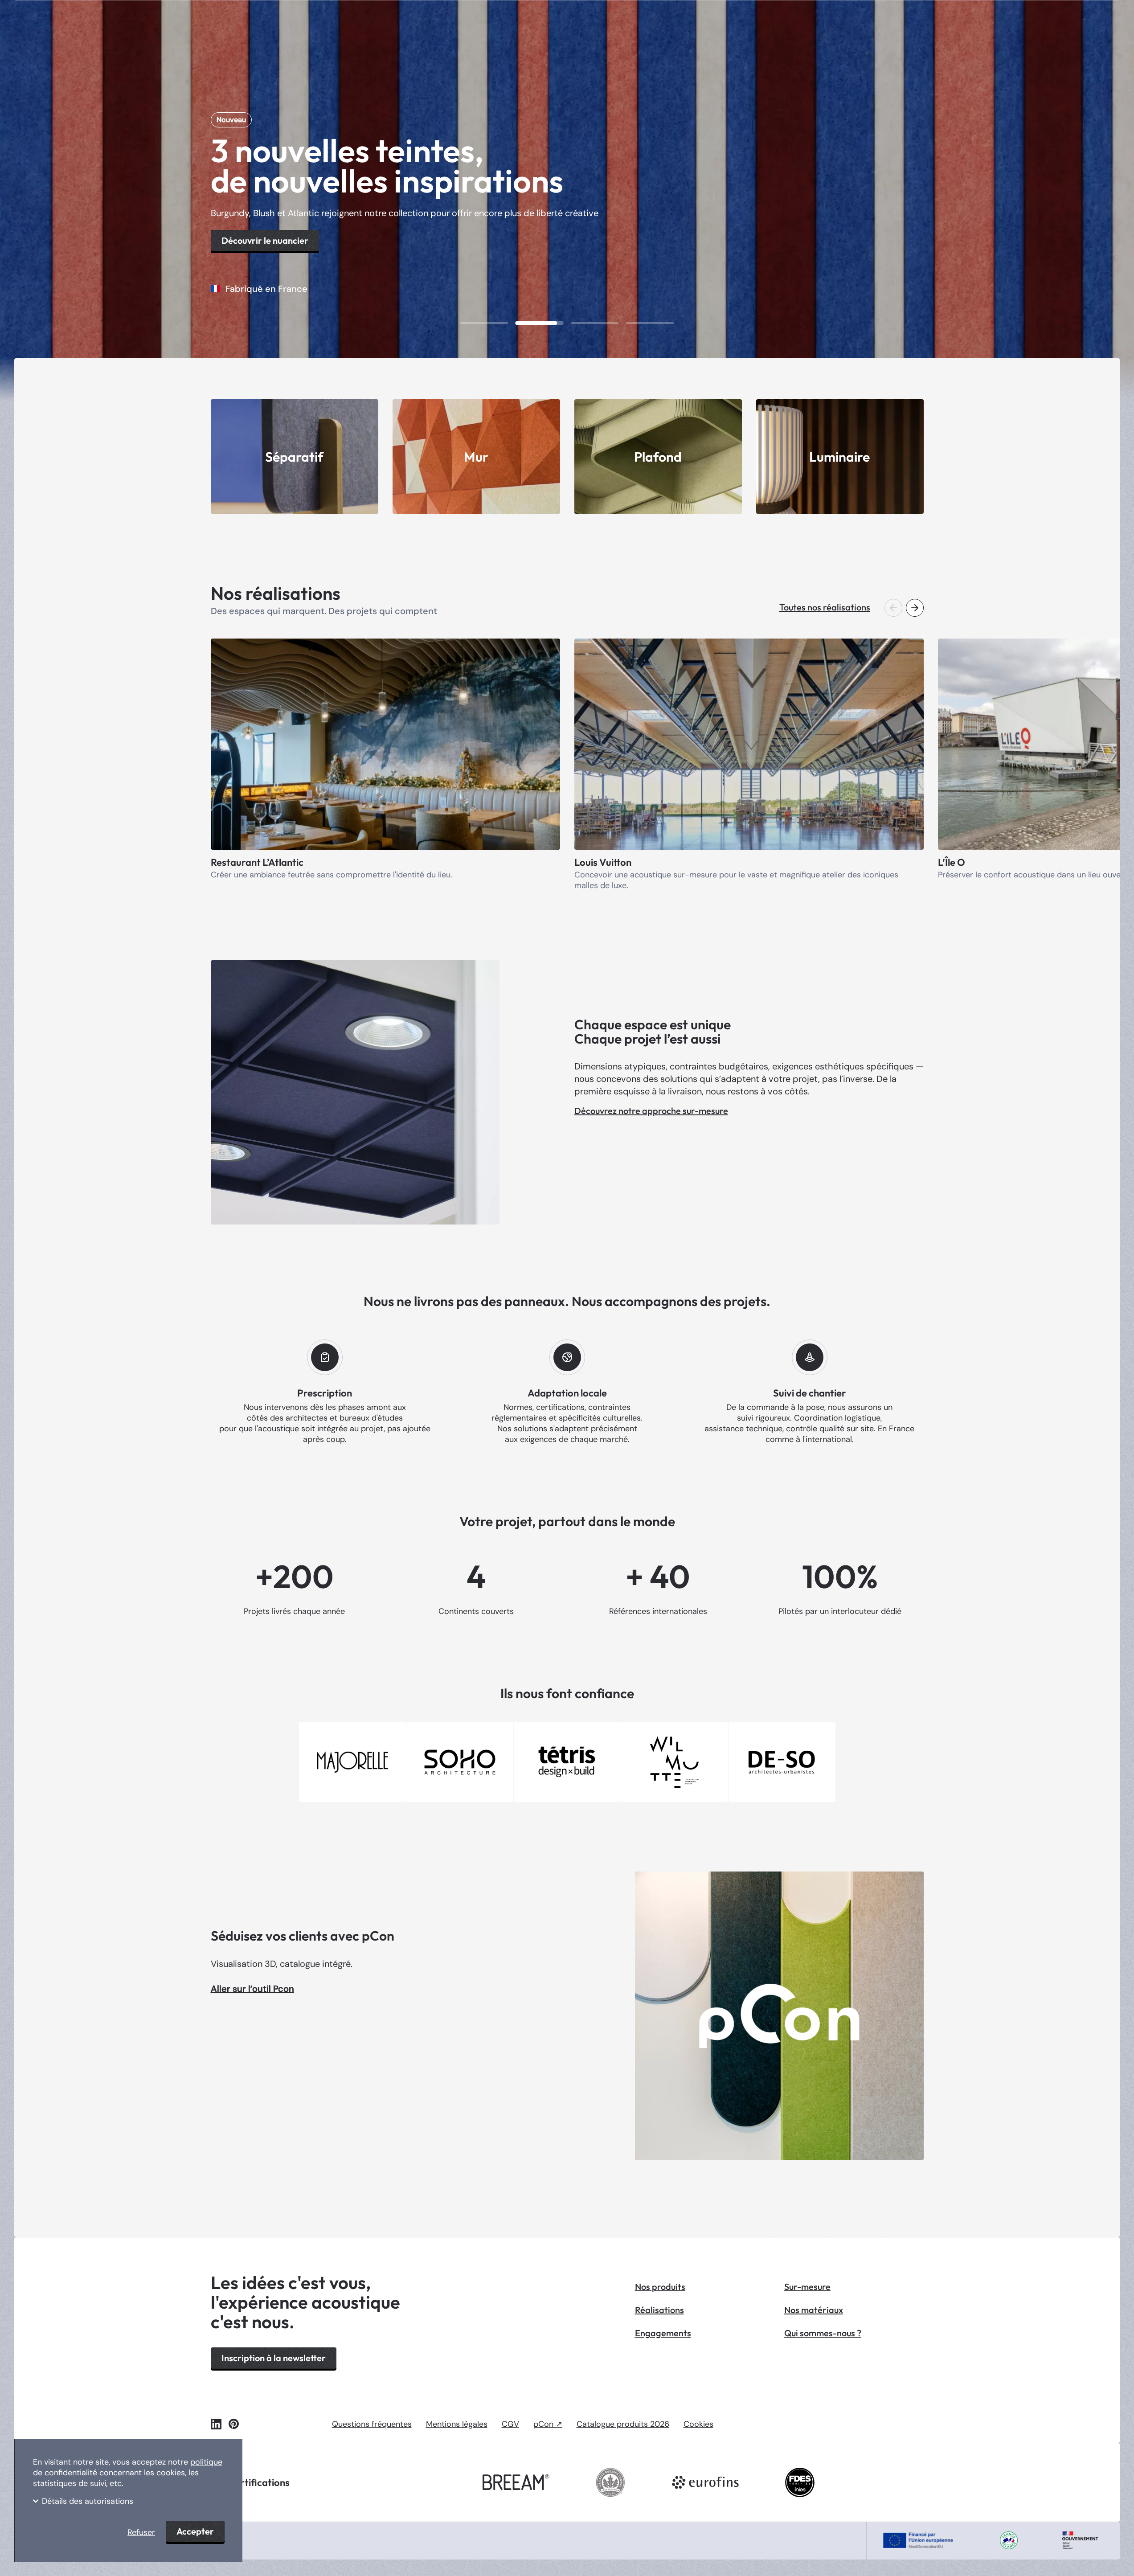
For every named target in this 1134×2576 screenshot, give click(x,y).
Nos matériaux (814, 2310)
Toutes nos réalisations (825, 607)
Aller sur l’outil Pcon (252, 1989)
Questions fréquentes (372, 2424)
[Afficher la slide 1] (484, 323)
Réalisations (659, 2310)
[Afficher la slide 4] (650, 323)
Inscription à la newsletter (274, 2358)
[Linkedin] (216, 2424)
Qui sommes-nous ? (823, 2333)
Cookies (698, 2424)
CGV (510, 2424)
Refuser (141, 2532)
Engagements (663, 2333)
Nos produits (660, 2287)
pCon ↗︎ (548, 2424)
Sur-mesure (807, 2287)
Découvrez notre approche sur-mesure (651, 1111)
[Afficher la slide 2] (540, 323)
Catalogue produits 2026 (623, 2424)
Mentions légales (457, 2424)
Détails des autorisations (88, 2501)
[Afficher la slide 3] (595, 323)
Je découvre (246, 217)
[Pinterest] (234, 2424)
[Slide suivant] (915, 608)
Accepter (195, 2531)
